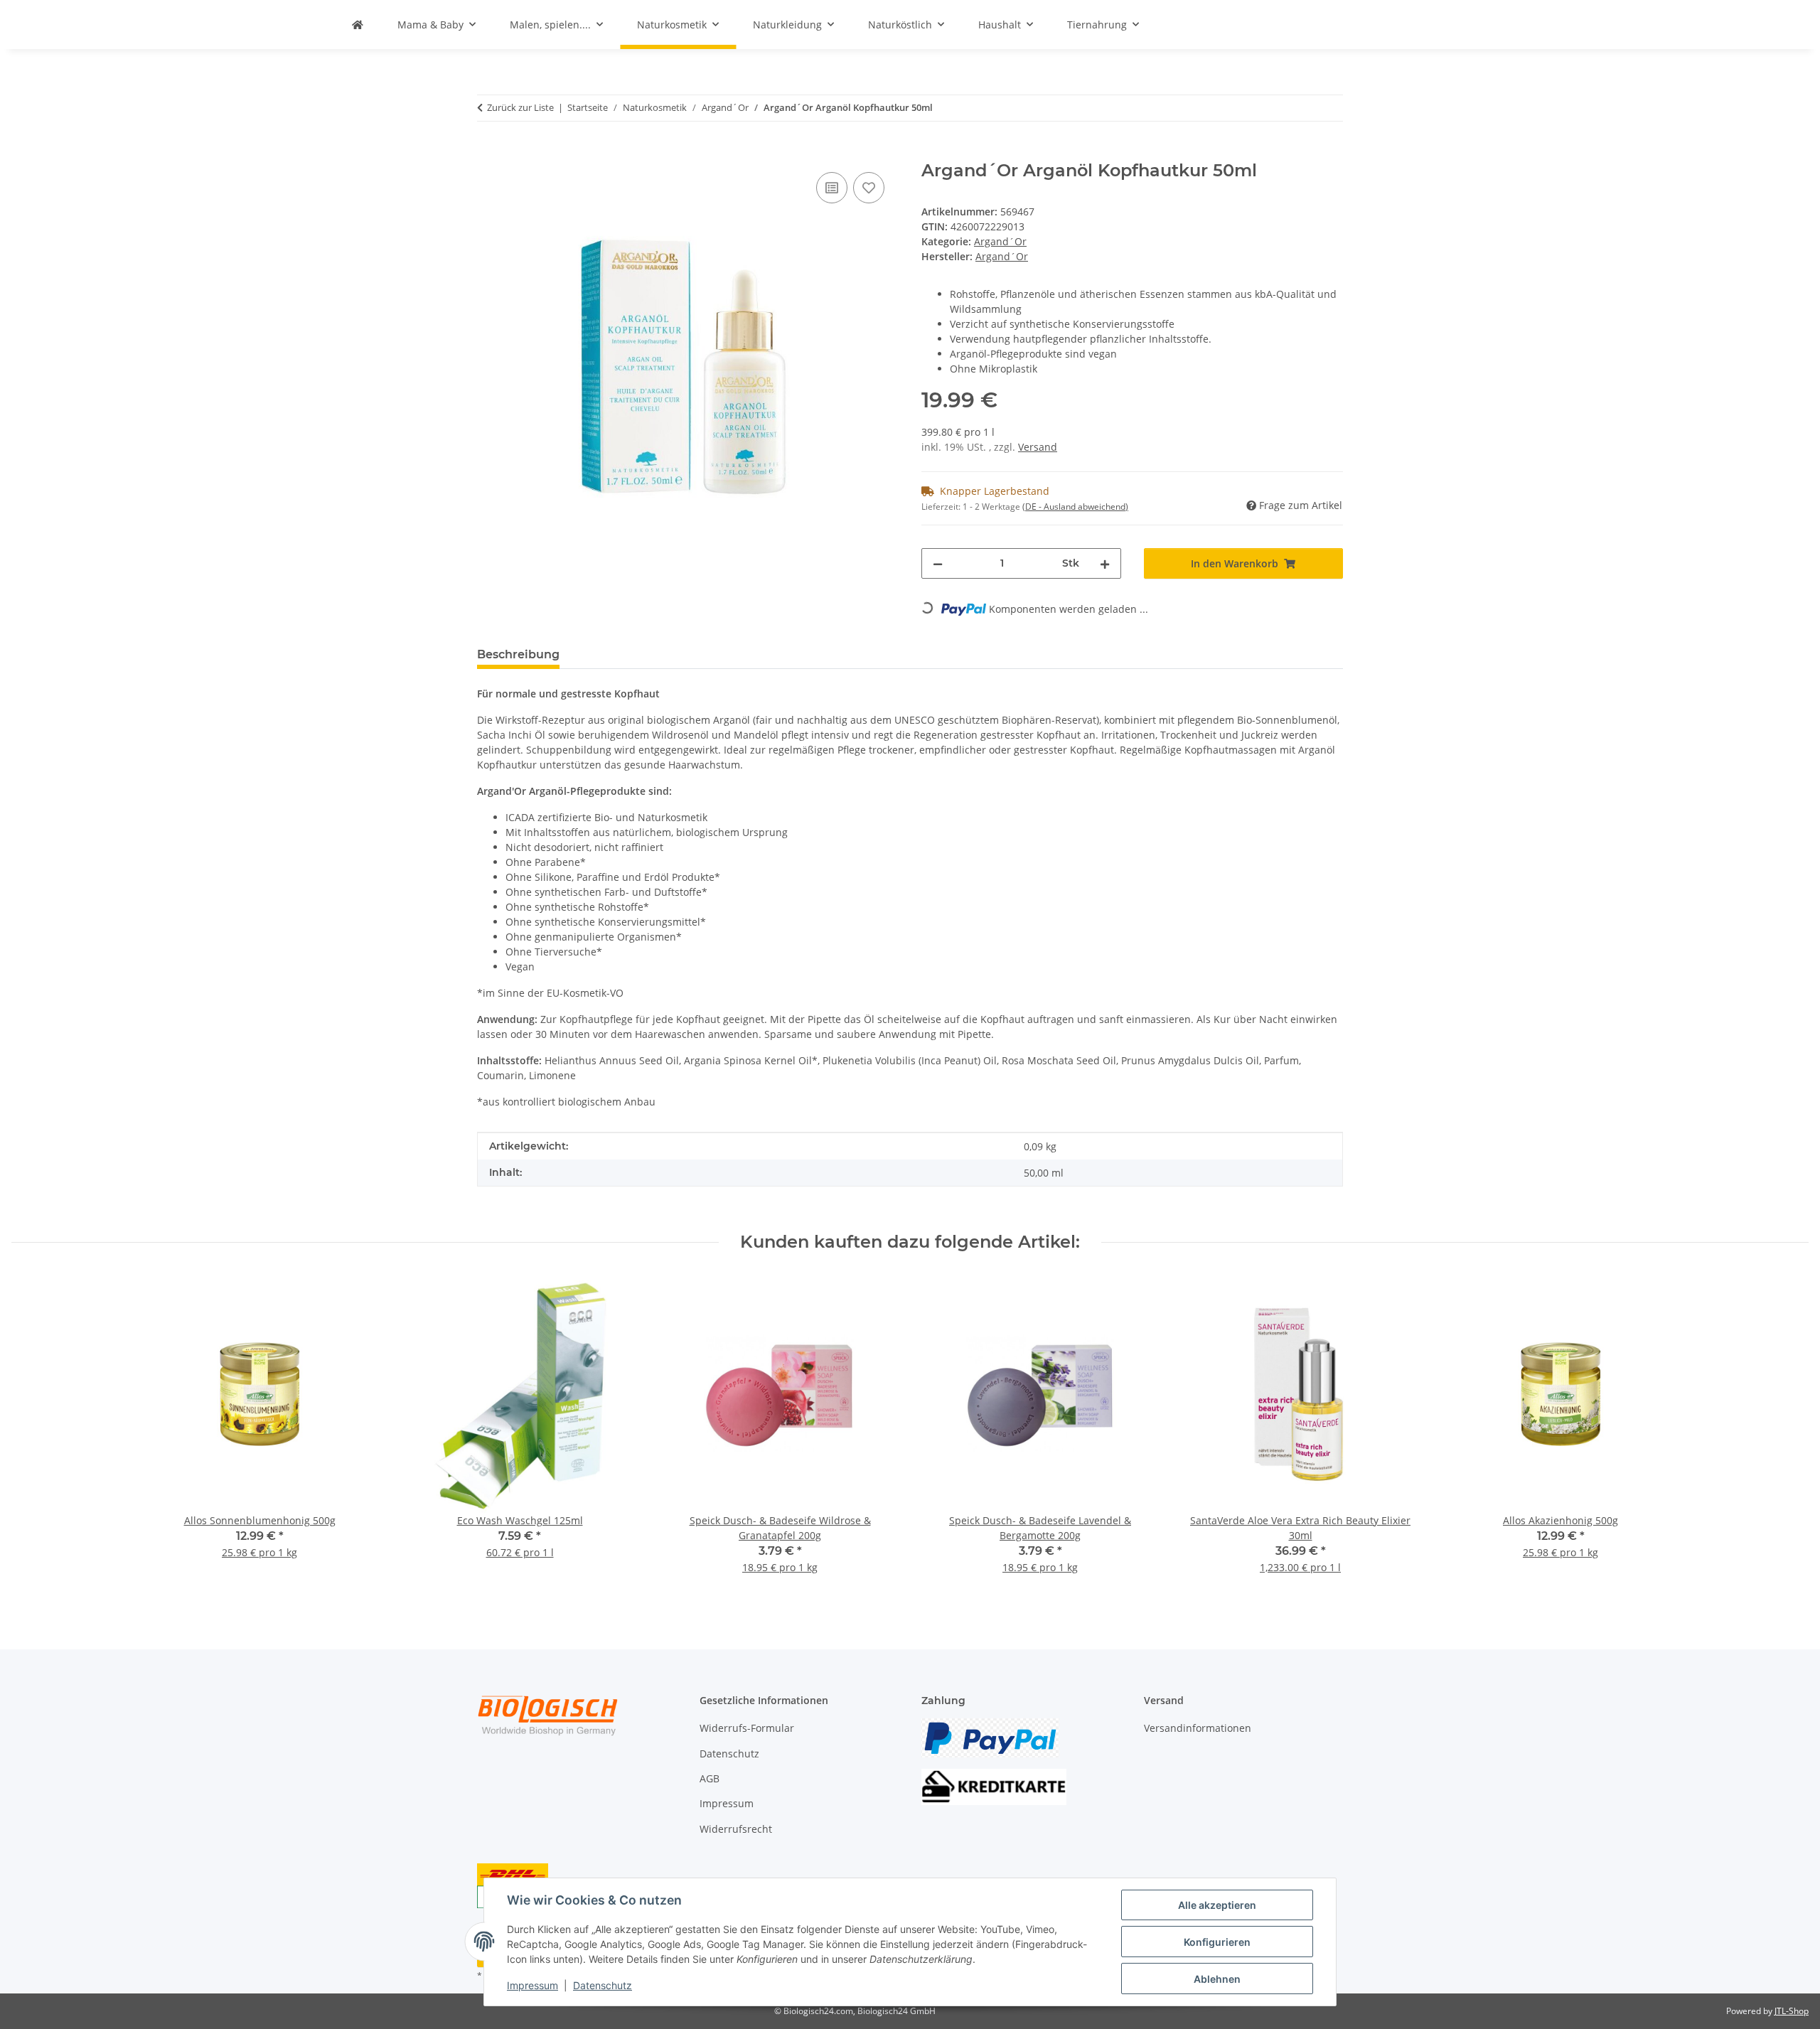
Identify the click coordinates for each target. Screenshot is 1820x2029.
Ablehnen (1217, 1979)
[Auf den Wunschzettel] (869, 188)
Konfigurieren (1217, 1942)
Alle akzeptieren (1217, 1905)
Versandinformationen (1198, 1728)
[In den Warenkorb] (488, 153)
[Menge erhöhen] (1105, 563)
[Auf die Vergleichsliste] (832, 188)
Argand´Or (1000, 241)
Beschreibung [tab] (518, 654)
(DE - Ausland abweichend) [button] (1075, 507)
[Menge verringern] (938, 563)
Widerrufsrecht (736, 1829)
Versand (1038, 447)
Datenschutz (603, 1985)
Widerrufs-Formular (747, 1728)
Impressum (532, 1985)
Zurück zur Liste (520, 107)
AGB (710, 1778)
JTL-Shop (1792, 2011)
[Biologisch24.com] (358, 25)
